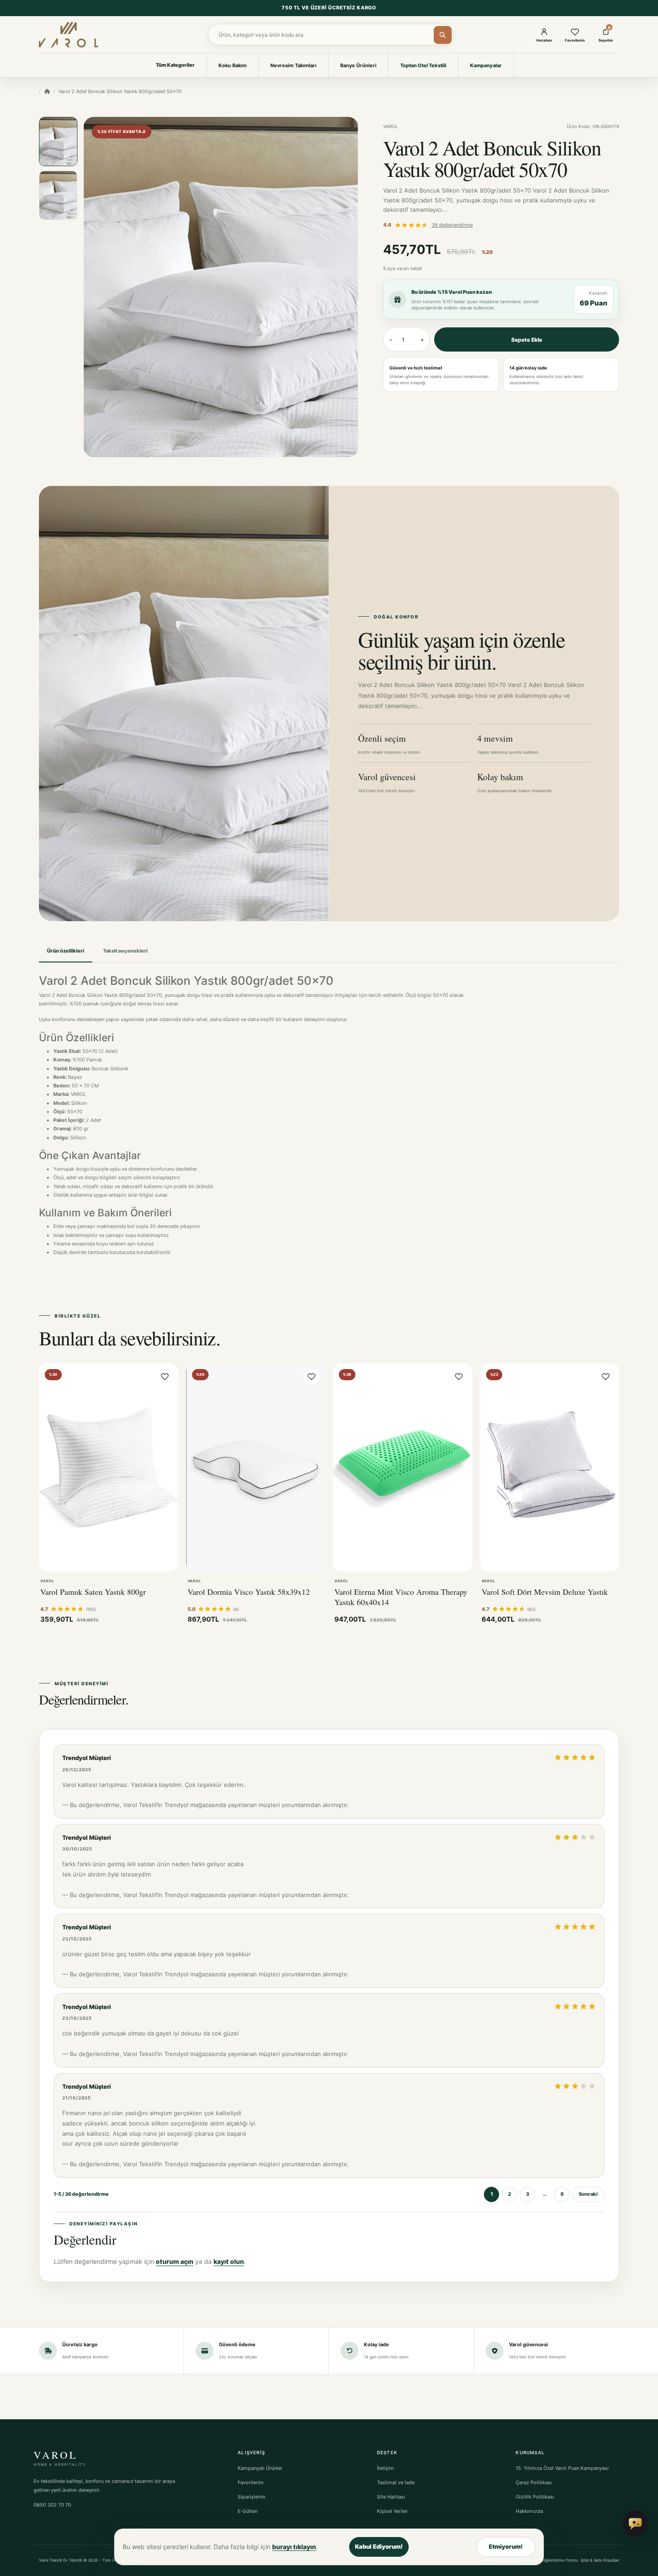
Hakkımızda (529, 2511)
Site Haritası (391, 2497)
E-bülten (248, 2511)
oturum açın (175, 2261)
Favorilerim (251, 2482)
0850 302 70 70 (52, 2505)
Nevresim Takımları (293, 65)
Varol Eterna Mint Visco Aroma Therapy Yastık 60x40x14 (401, 1597)
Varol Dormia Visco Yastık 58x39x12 (249, 1592)
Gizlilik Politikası (535, 2497)
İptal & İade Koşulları (600, 2560)
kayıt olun (229, 2261)
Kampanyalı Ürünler (260, 2468)
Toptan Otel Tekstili (423, 65)
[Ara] (443, 35)
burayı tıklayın (294, 2547)
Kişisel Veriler (392, 2511)
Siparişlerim (252, 2497)
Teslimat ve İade (396, 2482)
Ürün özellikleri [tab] (66, 951)
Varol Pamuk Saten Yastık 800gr (93, 1592)
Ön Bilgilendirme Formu (556, 2560)
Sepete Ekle (527, 340)
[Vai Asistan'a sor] (635, 2524)
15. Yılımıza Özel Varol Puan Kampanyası (562, 2468)
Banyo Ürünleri (358, 65)
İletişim (385, 2468)
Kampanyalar (486, 65)
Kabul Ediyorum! (379, 2546)
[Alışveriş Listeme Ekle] (165, 1377)
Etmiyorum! (506, 2546)
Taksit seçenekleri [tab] (125, 951)
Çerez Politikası (534, 2482)
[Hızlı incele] (54, 1560)
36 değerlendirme (452, 225)
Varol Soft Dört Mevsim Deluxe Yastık (545, 1592)
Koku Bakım (233, 65)
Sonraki (588, 2194)
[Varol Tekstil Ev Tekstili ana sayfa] (68, 34)
